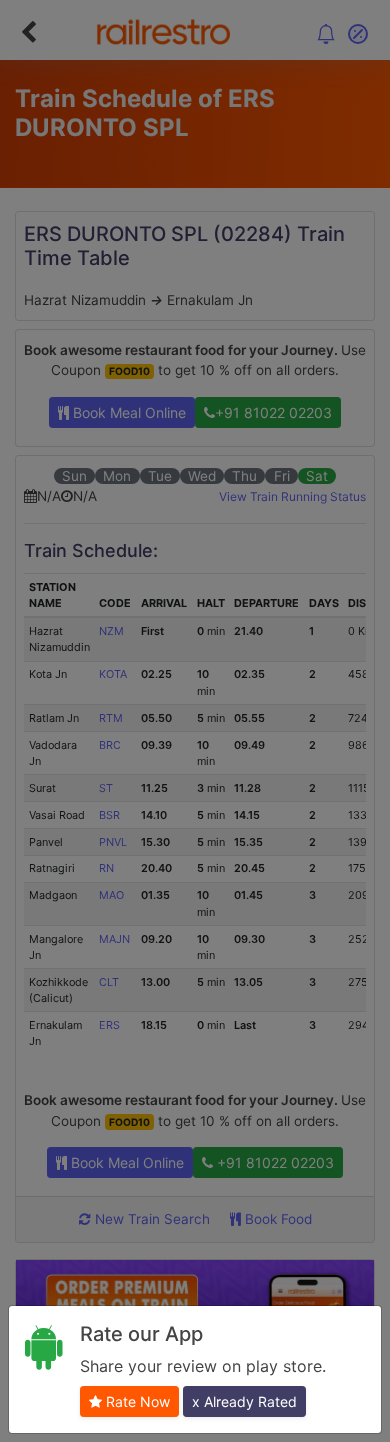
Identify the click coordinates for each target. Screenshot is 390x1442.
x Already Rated (244, 1401)
